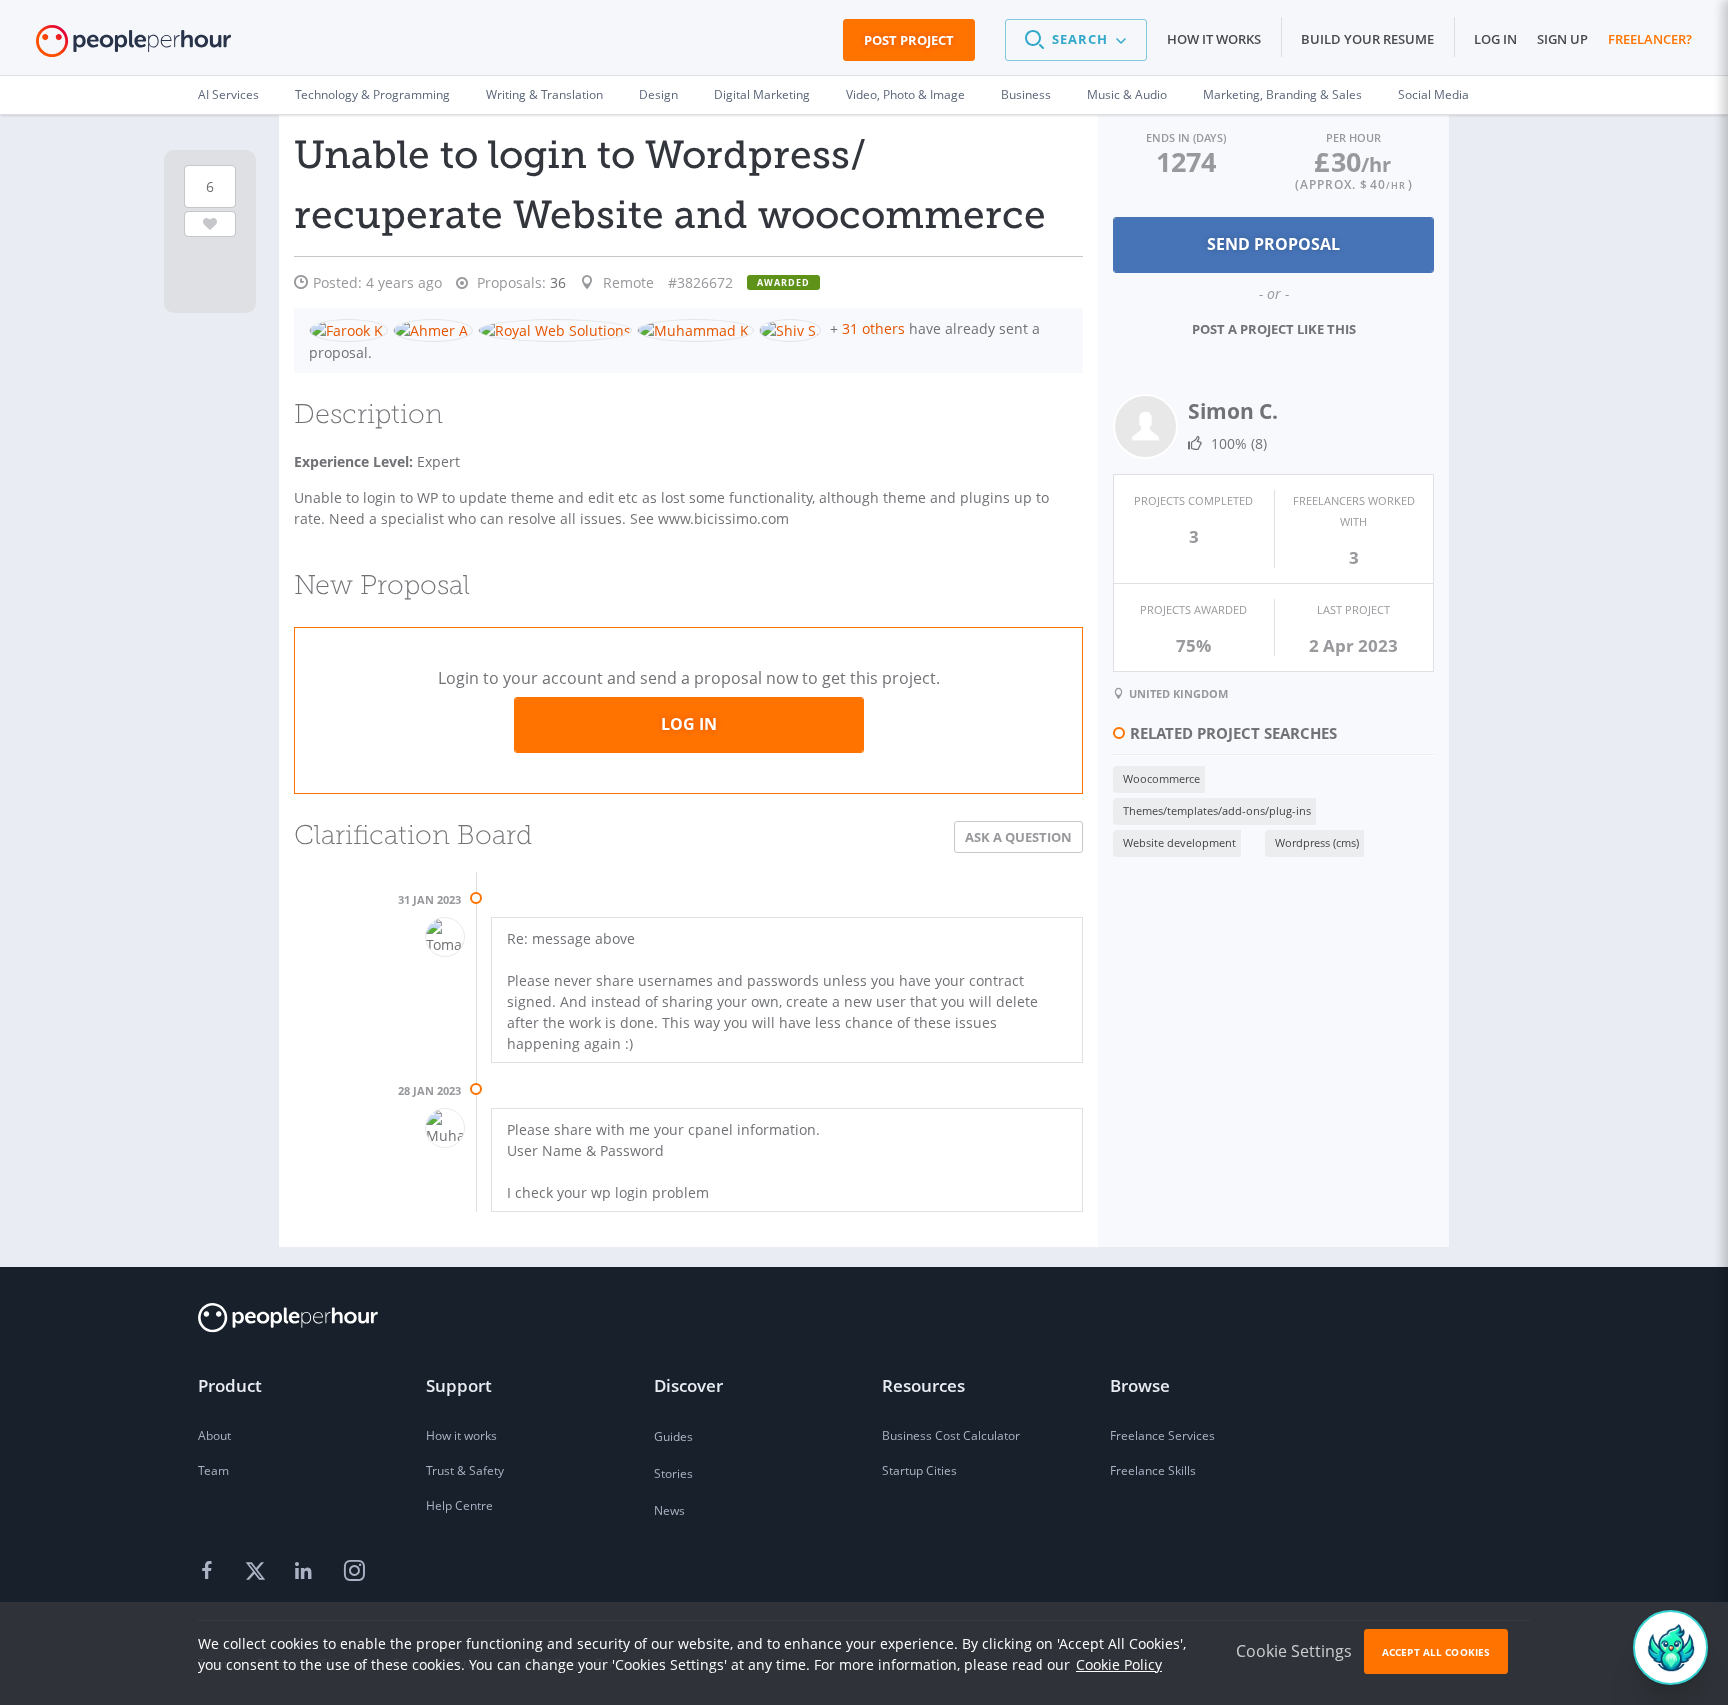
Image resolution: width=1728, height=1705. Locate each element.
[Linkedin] (306, 1572)
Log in (1495, 39)
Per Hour (1353, 137)
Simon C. (1233, 411)
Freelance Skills (1153, 1470)
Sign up (1562, 39)
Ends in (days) (1186, 137)
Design (658, 94)
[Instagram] (354, 1572)
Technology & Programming (372, 94)
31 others (873, 328)
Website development (1179, 842)
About (214, 1435)
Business (1026, 94)
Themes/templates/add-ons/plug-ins (1217, 810)
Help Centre (459, 1505)
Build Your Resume (1367, 39)
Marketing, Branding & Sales (1282, 94)
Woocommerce (1161, 778)
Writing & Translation (544, 94)
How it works (1214, 39)
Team (213, 1470)
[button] (1076, 40)
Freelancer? (1650, 39)
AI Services (228, 94)
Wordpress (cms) (1317, 842)
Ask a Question (1018, 837)
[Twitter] (258, 1572)
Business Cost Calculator (951, 1435)
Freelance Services (1162, 1435)
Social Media (1433, 94)
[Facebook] (210, 1572)
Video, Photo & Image (905, 94)
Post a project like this (1274, 329)
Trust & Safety (465, 1470)
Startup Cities (919, 1470)
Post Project (909, 40)
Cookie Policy (1119, 1664)
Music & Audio (1127, 94)
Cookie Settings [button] (1294, 1651)
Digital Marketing (762, 94)
